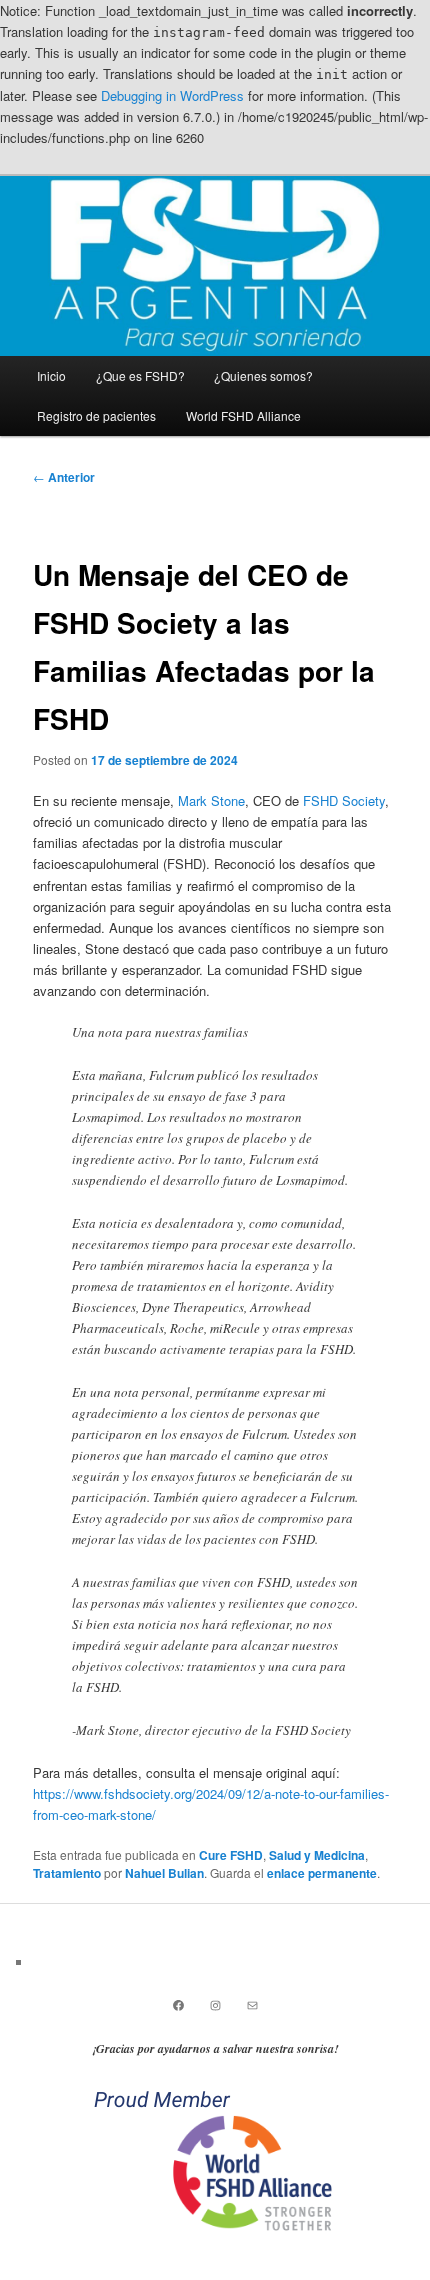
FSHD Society (344, 800)
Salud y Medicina (317, 1855)
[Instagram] (215, 2005)
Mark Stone (211, 800)
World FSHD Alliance (243, 415)
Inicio (51, 375)
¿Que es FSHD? (140, 375)
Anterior (64, 477)
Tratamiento (67, 1873)
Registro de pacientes (96, 415)
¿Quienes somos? (263, 375)
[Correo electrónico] (252, 2005)
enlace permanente (322, 1873)
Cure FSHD (231, 1855)
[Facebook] (178, 2005)
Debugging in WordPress (172, 95)
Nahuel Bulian (164, 1873)
